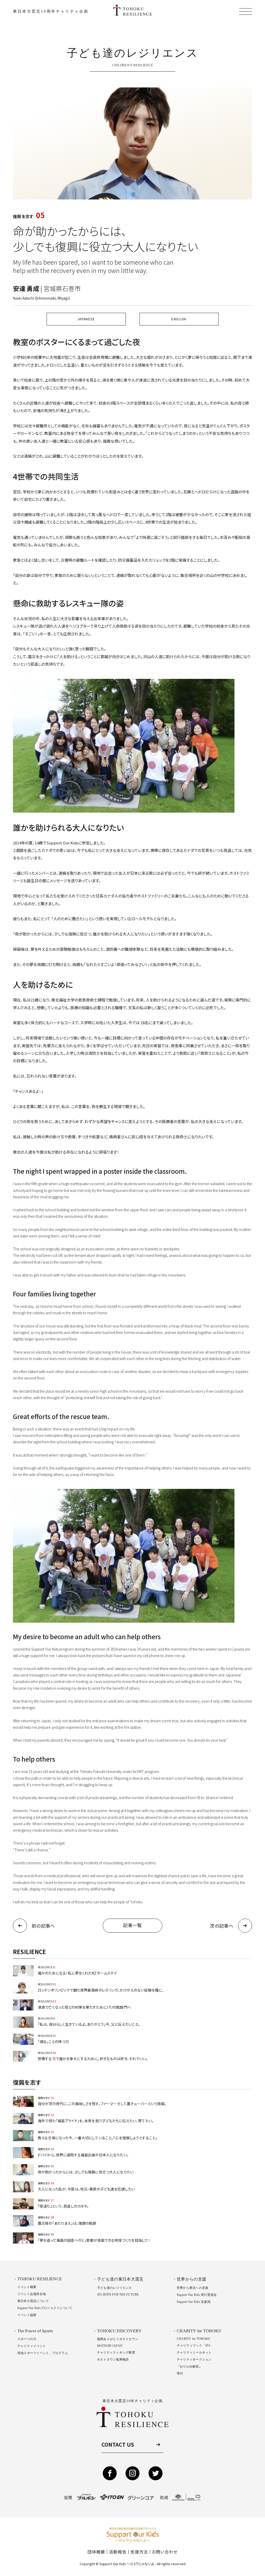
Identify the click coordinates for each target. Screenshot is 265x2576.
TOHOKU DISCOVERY (119, 2331)
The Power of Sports (35, 2331)
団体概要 (96, 2552)
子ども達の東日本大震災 (120, 2279)
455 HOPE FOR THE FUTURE (118, 2295)
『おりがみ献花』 (189, 2366)
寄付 (180, 2373)
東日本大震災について (33, 2301)
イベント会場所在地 (32, 2294)
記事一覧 (132, 1925)
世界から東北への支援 (193, 2288)
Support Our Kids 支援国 (194, 2302)
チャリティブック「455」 (195, 2345)
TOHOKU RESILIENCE (40, 2279)
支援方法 (139, 2552)
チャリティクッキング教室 (116, 2352)
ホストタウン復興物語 (113, 2359)
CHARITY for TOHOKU (199, 2331)
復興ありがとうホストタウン (118, 2339)
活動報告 (118, 2552)
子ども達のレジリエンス (115, 2288)
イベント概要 (27, 2287)
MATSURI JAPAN (110, 2346)
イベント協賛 (27, 2315)
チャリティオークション (194, 2359)
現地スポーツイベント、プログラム (43, 2353)
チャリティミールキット (194, 2352)
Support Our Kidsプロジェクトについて (45, 2308)
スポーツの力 (27, 2339)
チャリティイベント (32, 2346)
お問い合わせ (165, 2552)
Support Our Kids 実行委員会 (197, 2295)
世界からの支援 (192, 2279)
